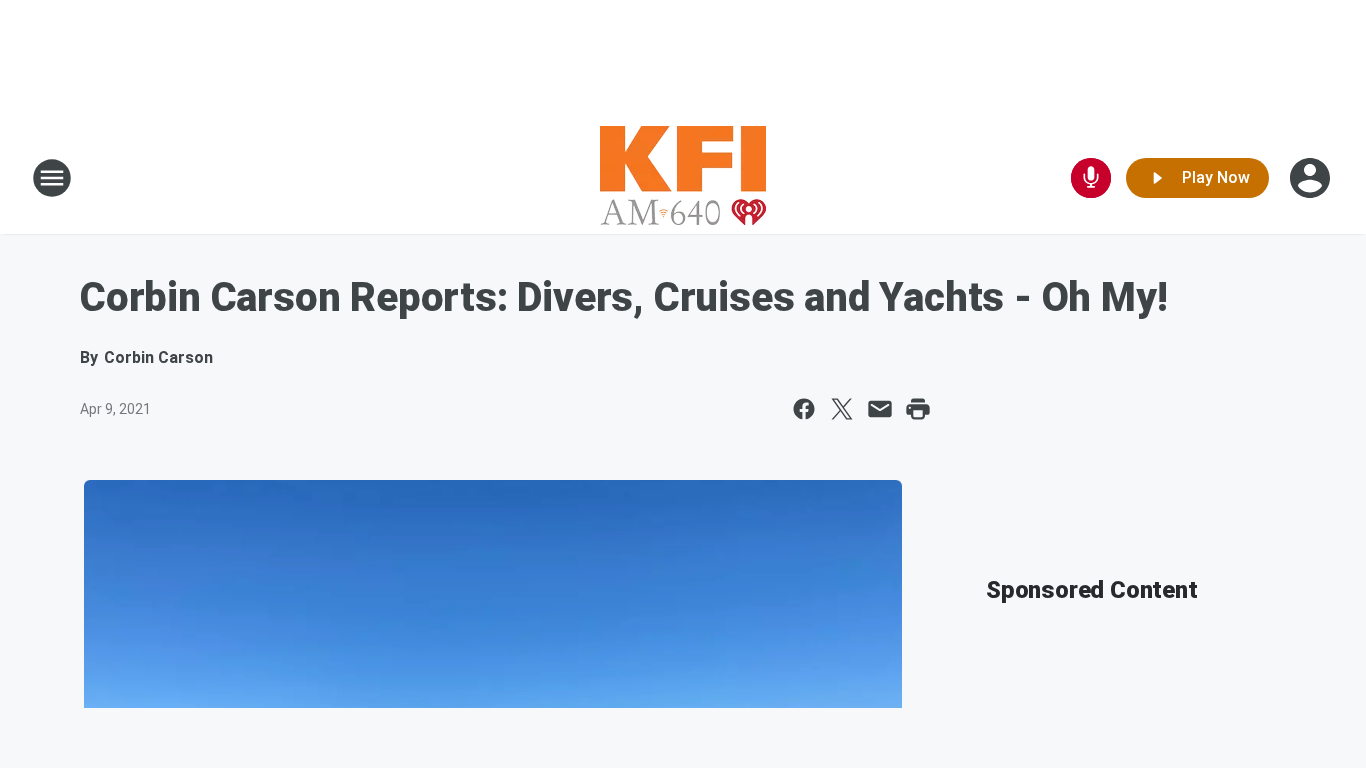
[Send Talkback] (1091, 178)
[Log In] (1312, 178)
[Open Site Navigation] (52, 178)
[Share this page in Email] (880, 409)
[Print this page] (918, 409)
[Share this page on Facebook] (804, 409)
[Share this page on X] (842, 409)
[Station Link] (683, 178)
